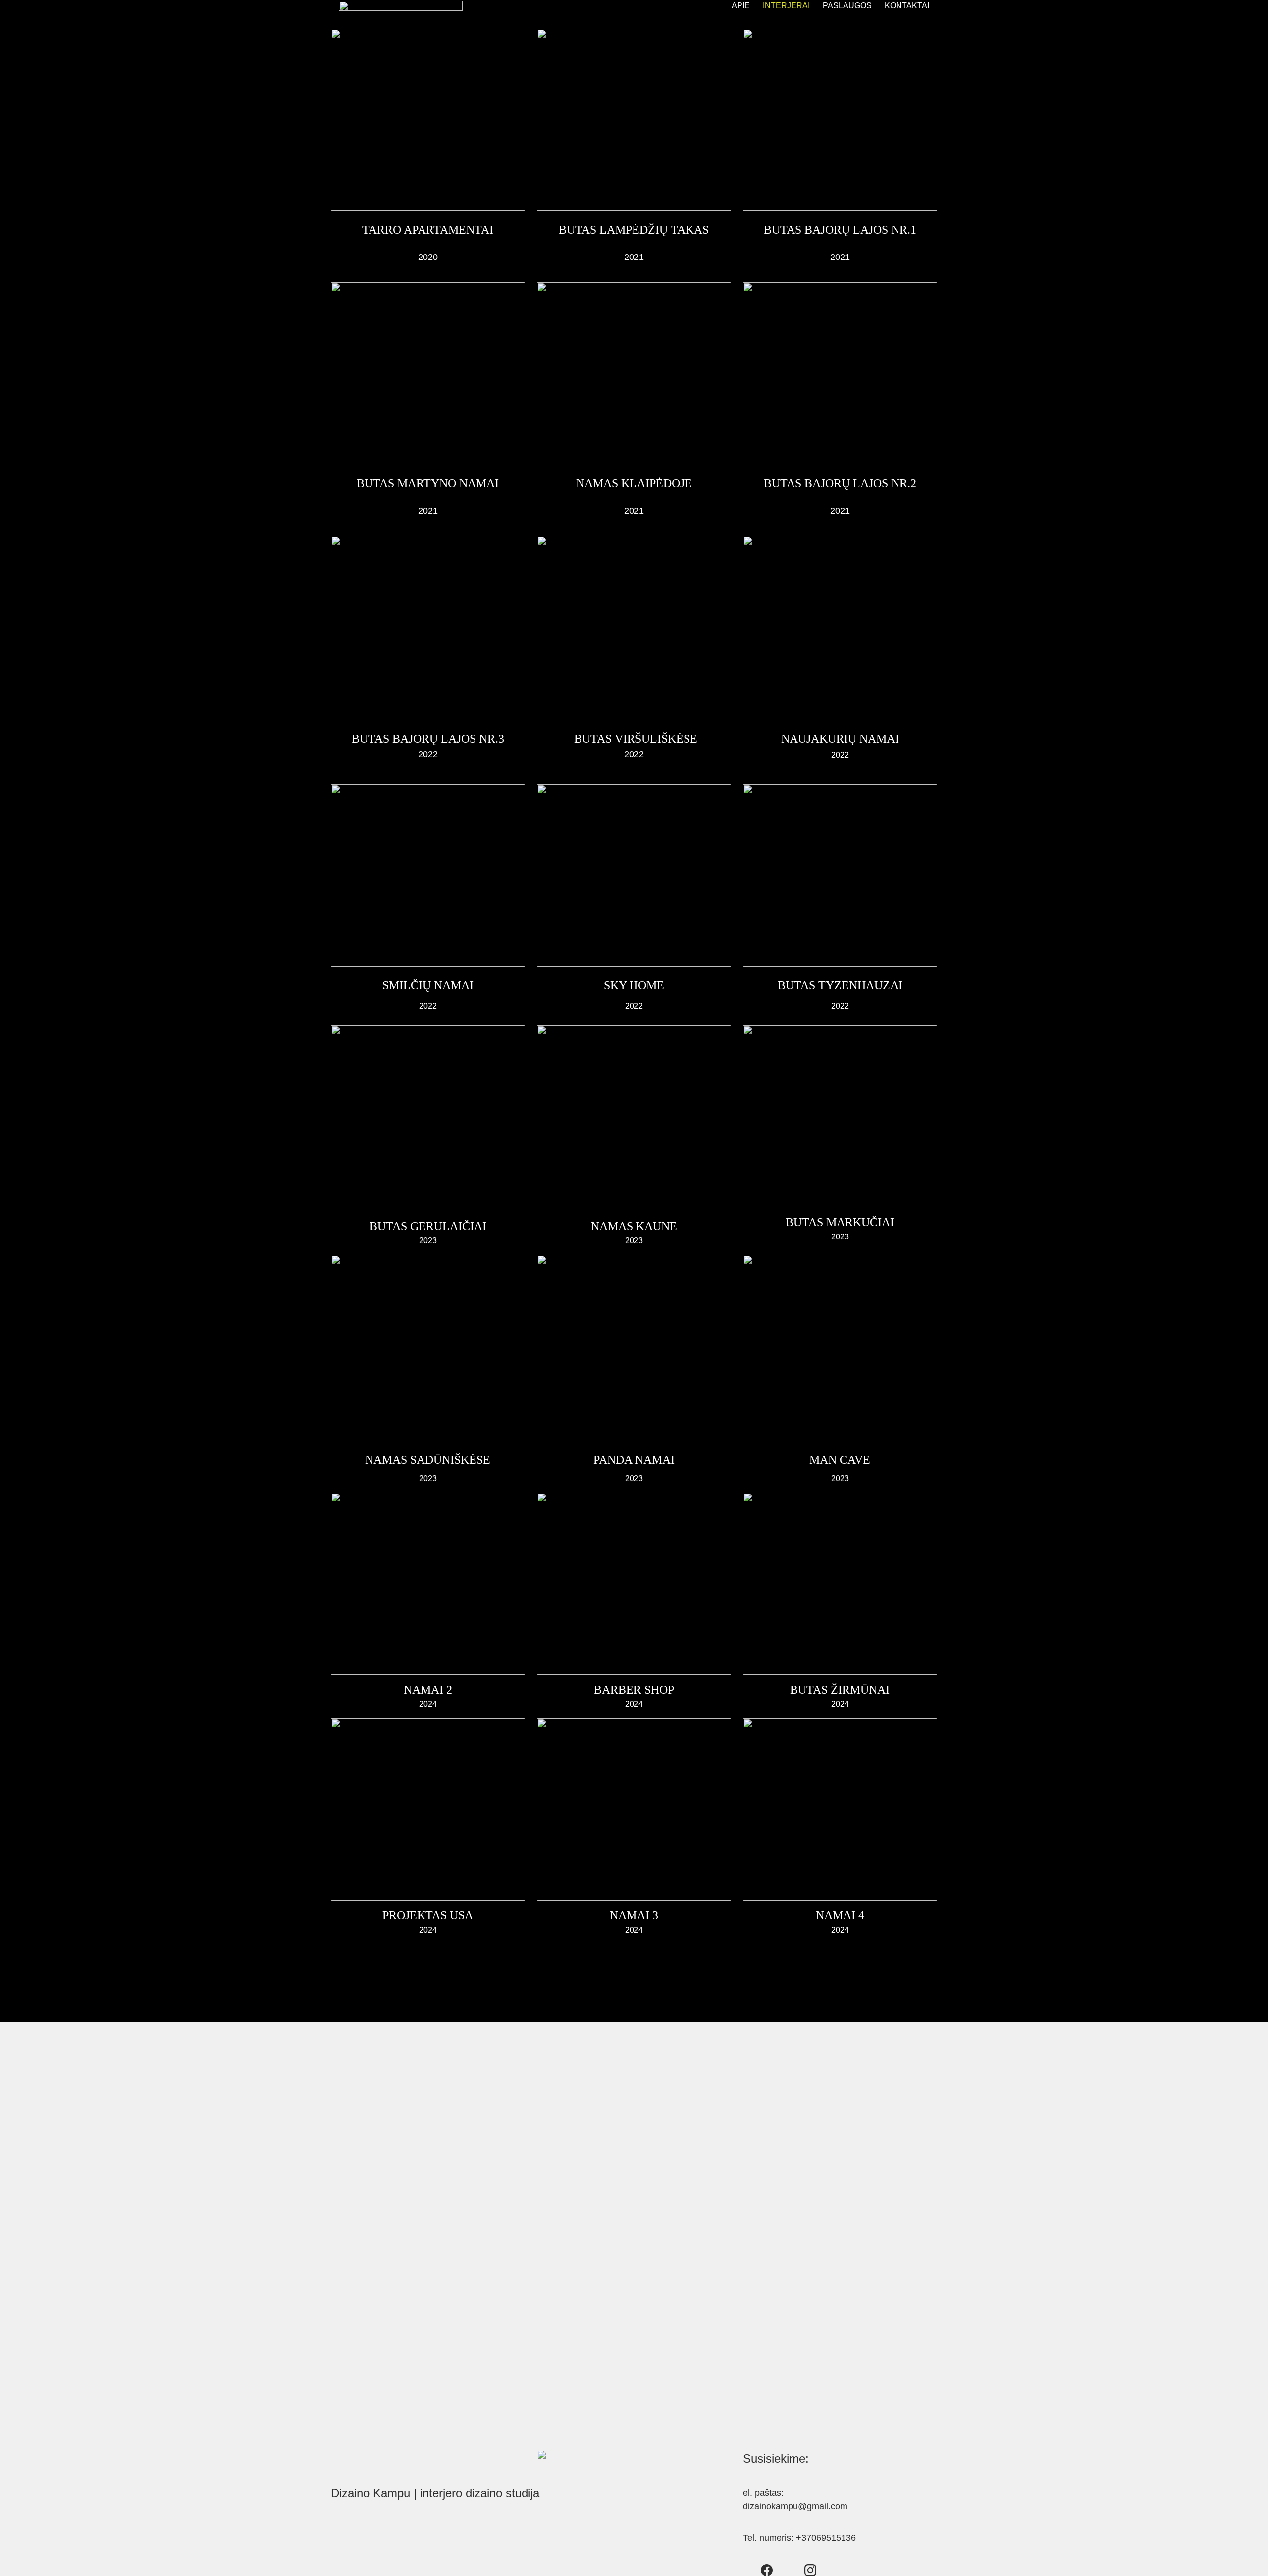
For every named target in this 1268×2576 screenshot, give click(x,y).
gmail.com (827, 2506)
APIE (741, 6)
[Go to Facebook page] (767, 2570)
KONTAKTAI (907, 6)
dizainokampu (770, 2506)
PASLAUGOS (847, 6)
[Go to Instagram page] (810, 2570)
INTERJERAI (786, 6)
